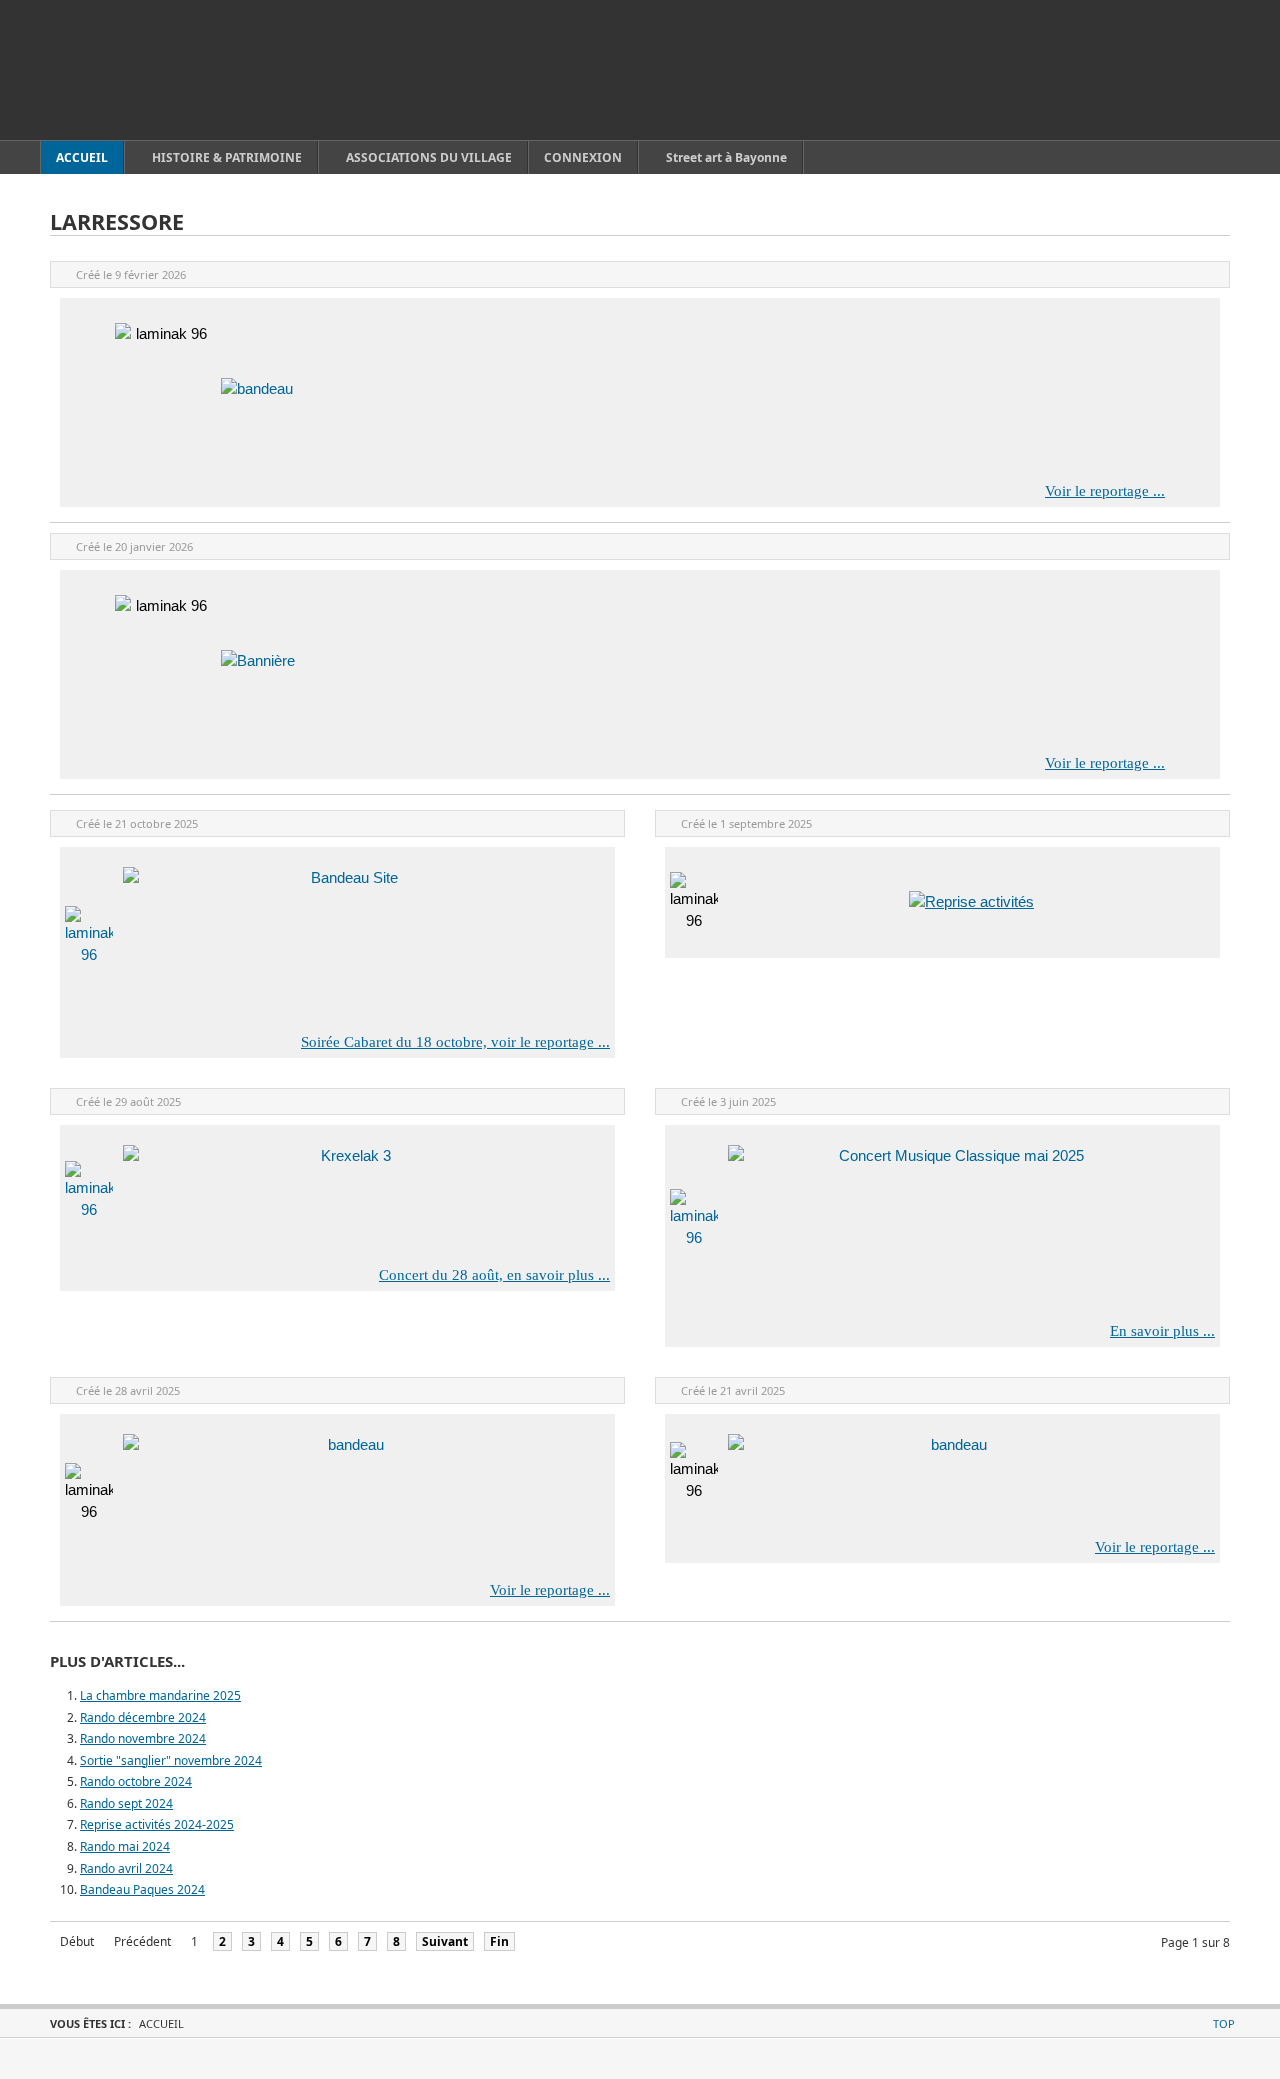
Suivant (445, 1941)
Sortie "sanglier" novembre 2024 (171, 1760)
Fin (499, 1941)
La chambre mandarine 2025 (160, 1695)
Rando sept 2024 (126, 1803)
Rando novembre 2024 (143, 1738)
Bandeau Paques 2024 (142, 1889)
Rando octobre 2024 (136, 1781)
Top (1224, 2023)
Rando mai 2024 (125, 1846)
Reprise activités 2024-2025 (157, 1824)
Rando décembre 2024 (143, 1717)
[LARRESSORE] (140, 70)
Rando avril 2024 (126, 1868)
